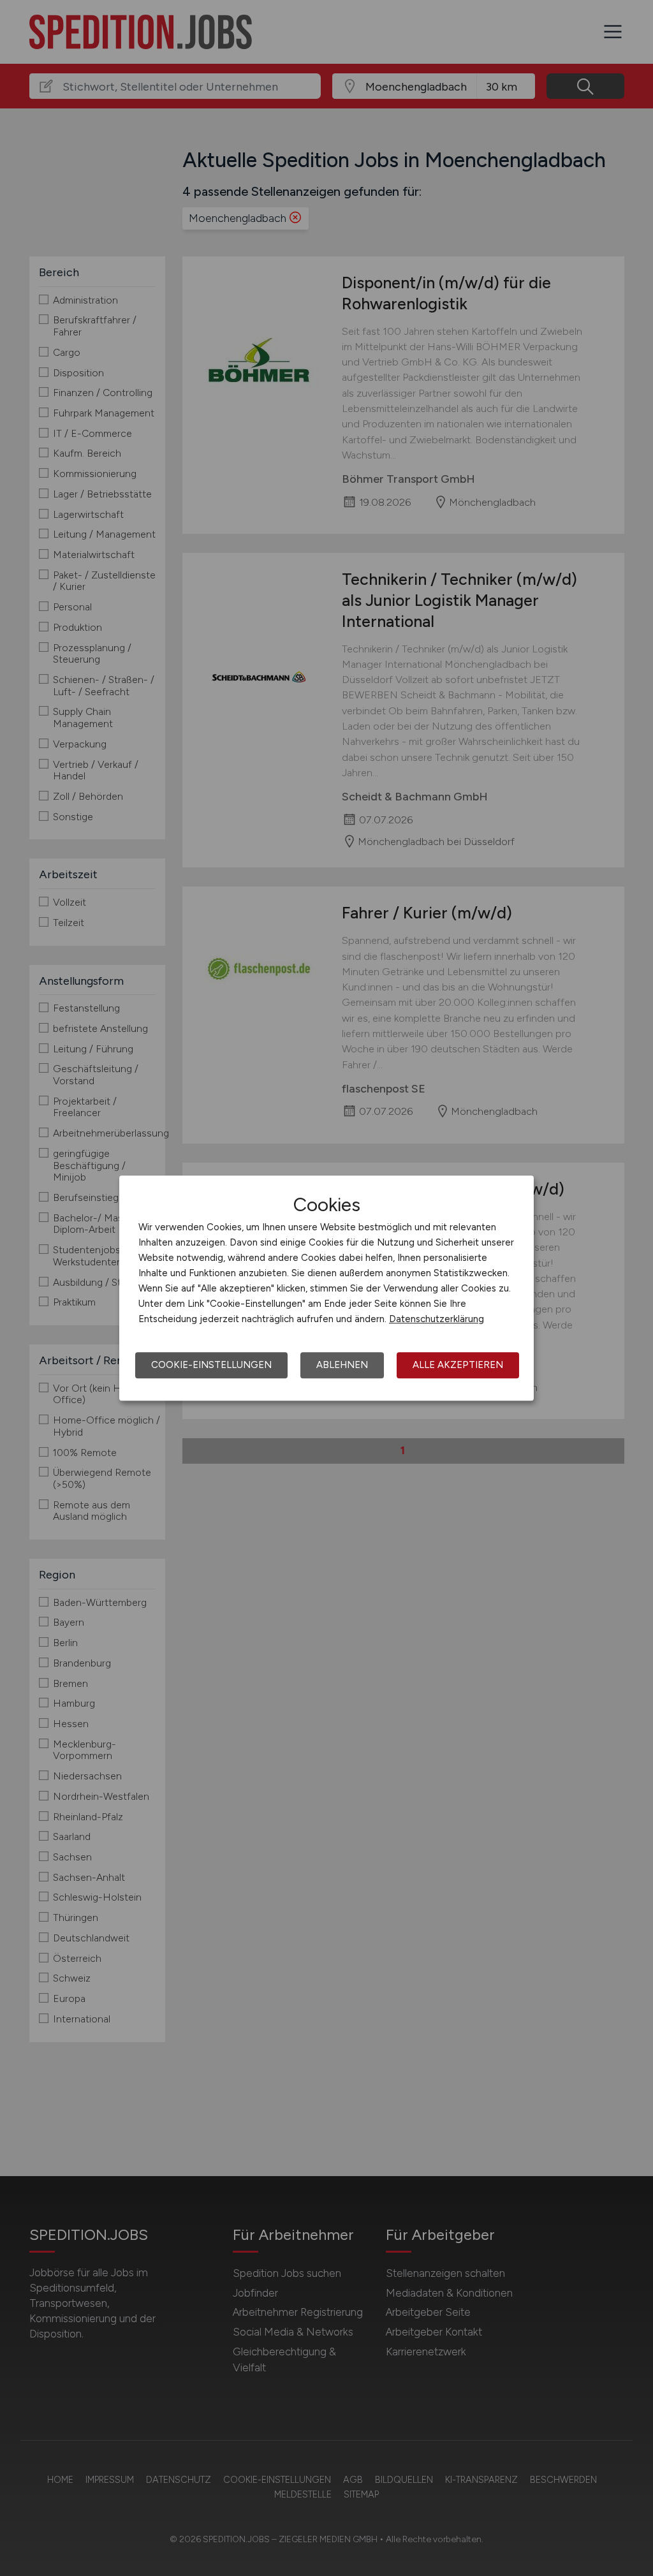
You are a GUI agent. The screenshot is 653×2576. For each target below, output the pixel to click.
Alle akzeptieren (458, 1365)
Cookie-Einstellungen (211, 1365)
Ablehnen (342, 1365)
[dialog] (326, 1288)
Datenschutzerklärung (437, 1319)
